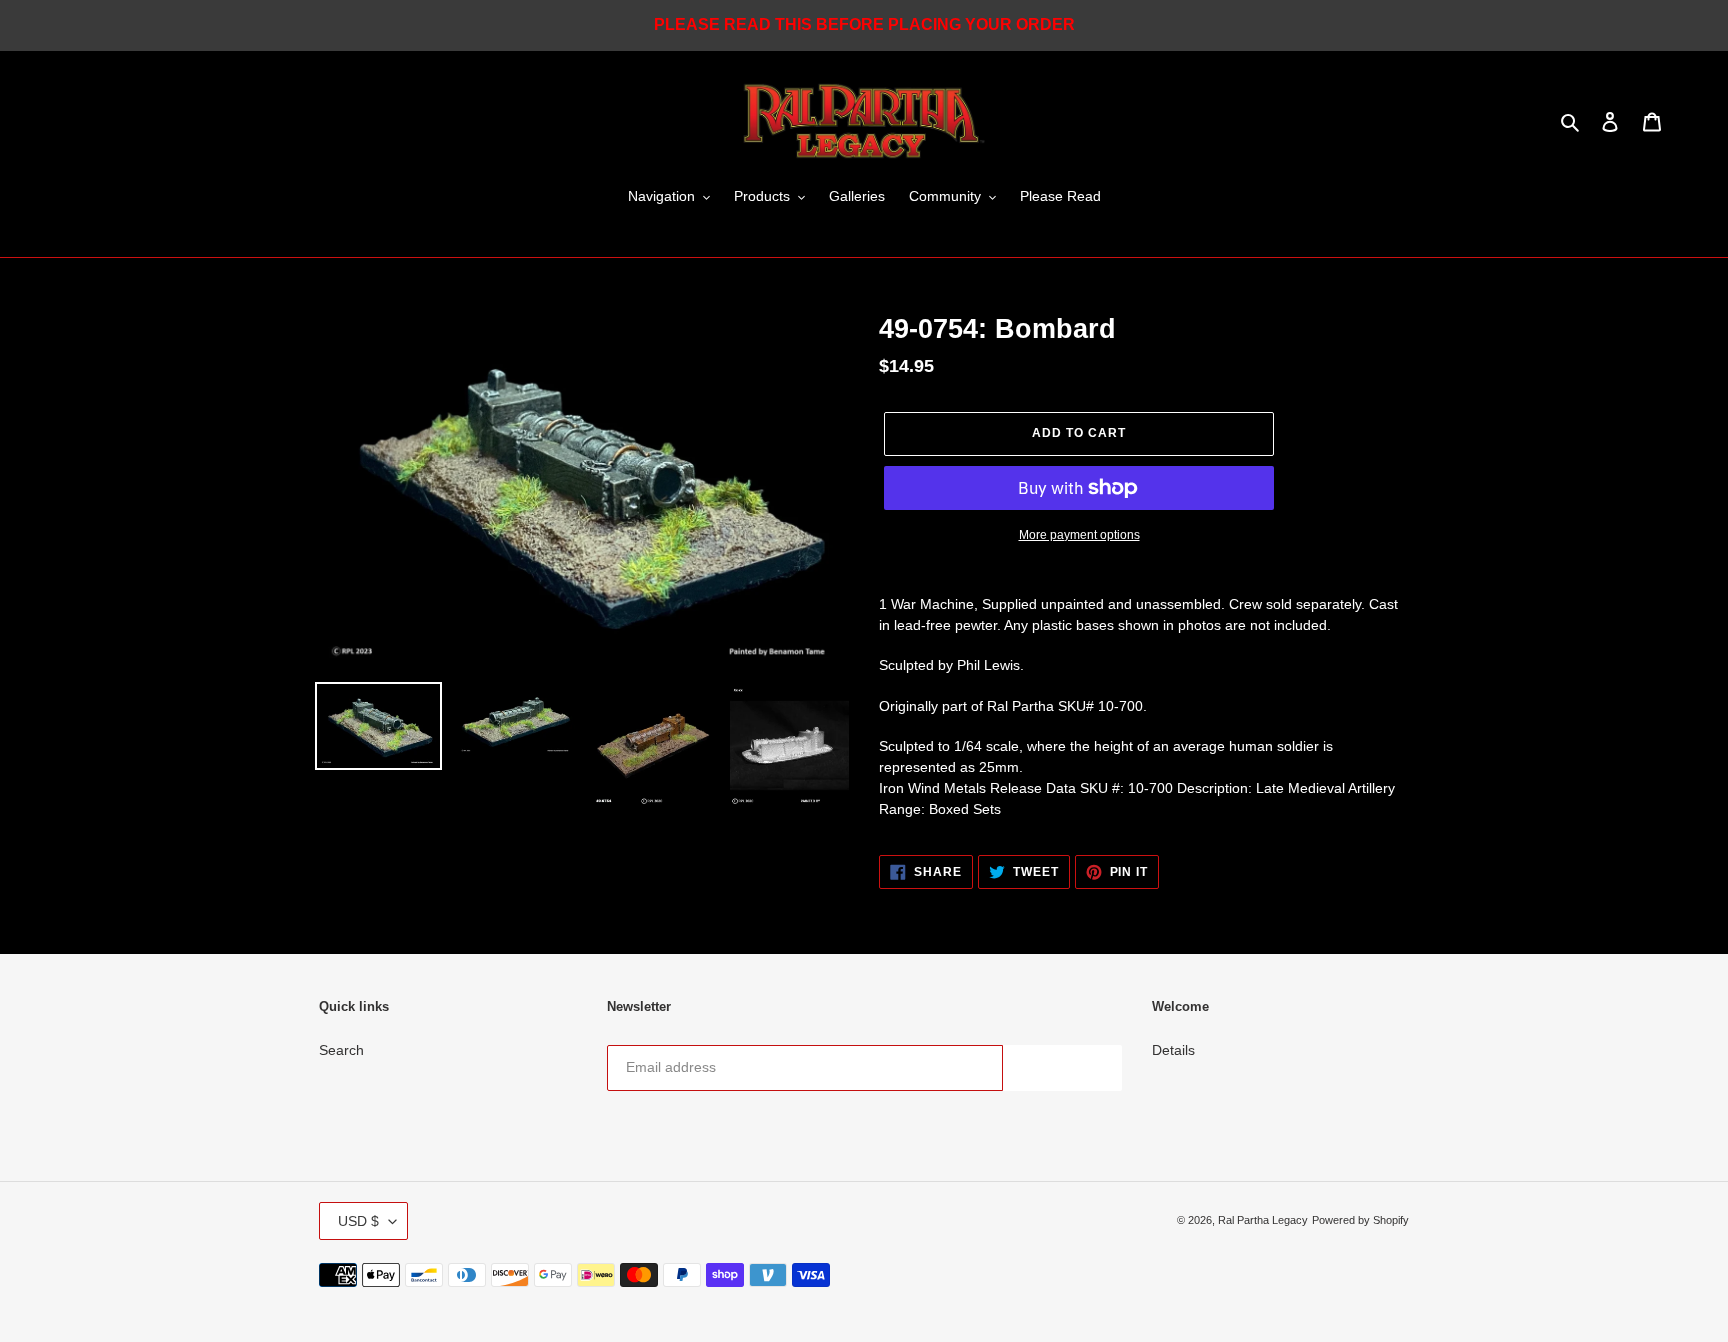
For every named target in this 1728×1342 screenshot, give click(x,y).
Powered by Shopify (1360, 1220)
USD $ (358, 1221)
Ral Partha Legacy (1263, 1220)
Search (341, 1050)
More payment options (1079, 535)
